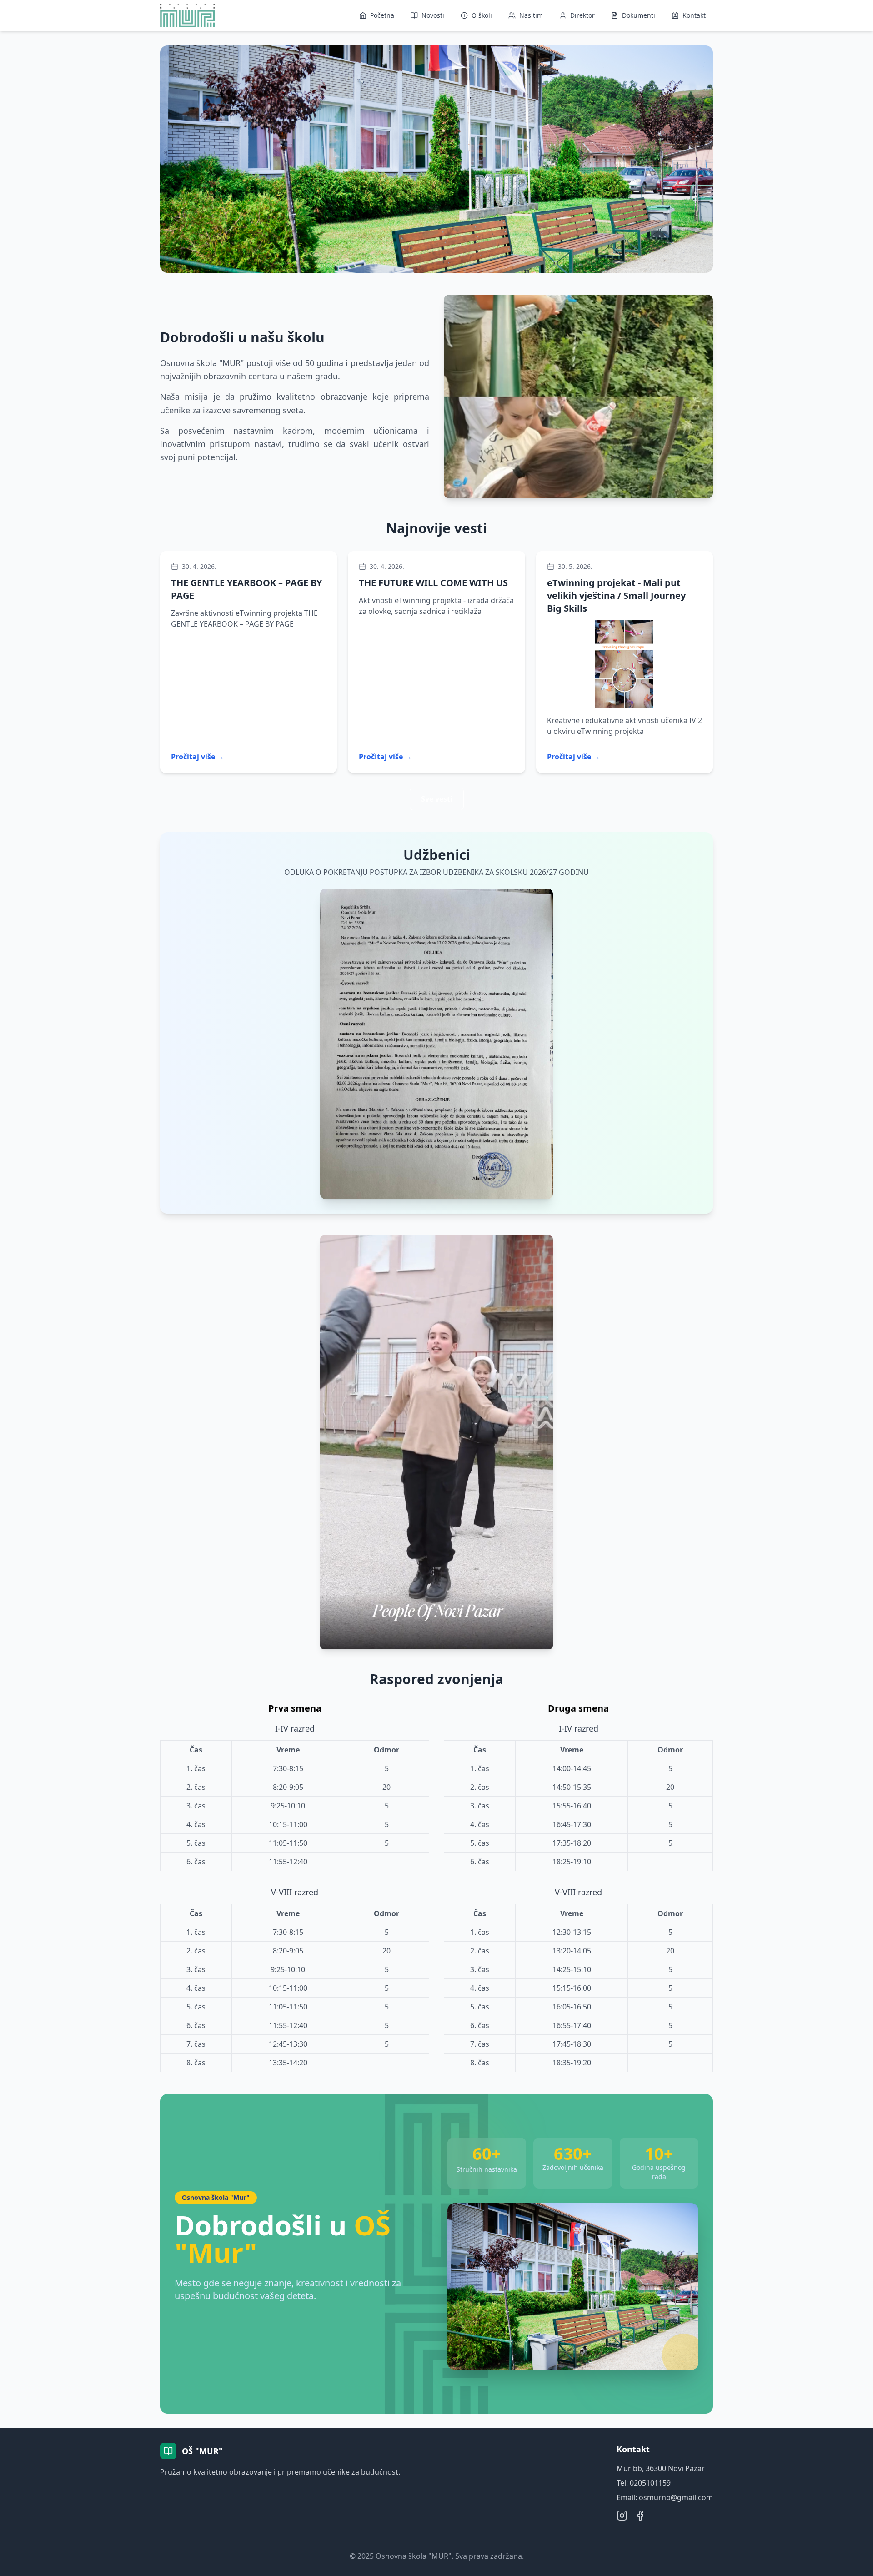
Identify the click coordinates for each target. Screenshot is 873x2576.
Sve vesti (437, 799)
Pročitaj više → (198, 757)
